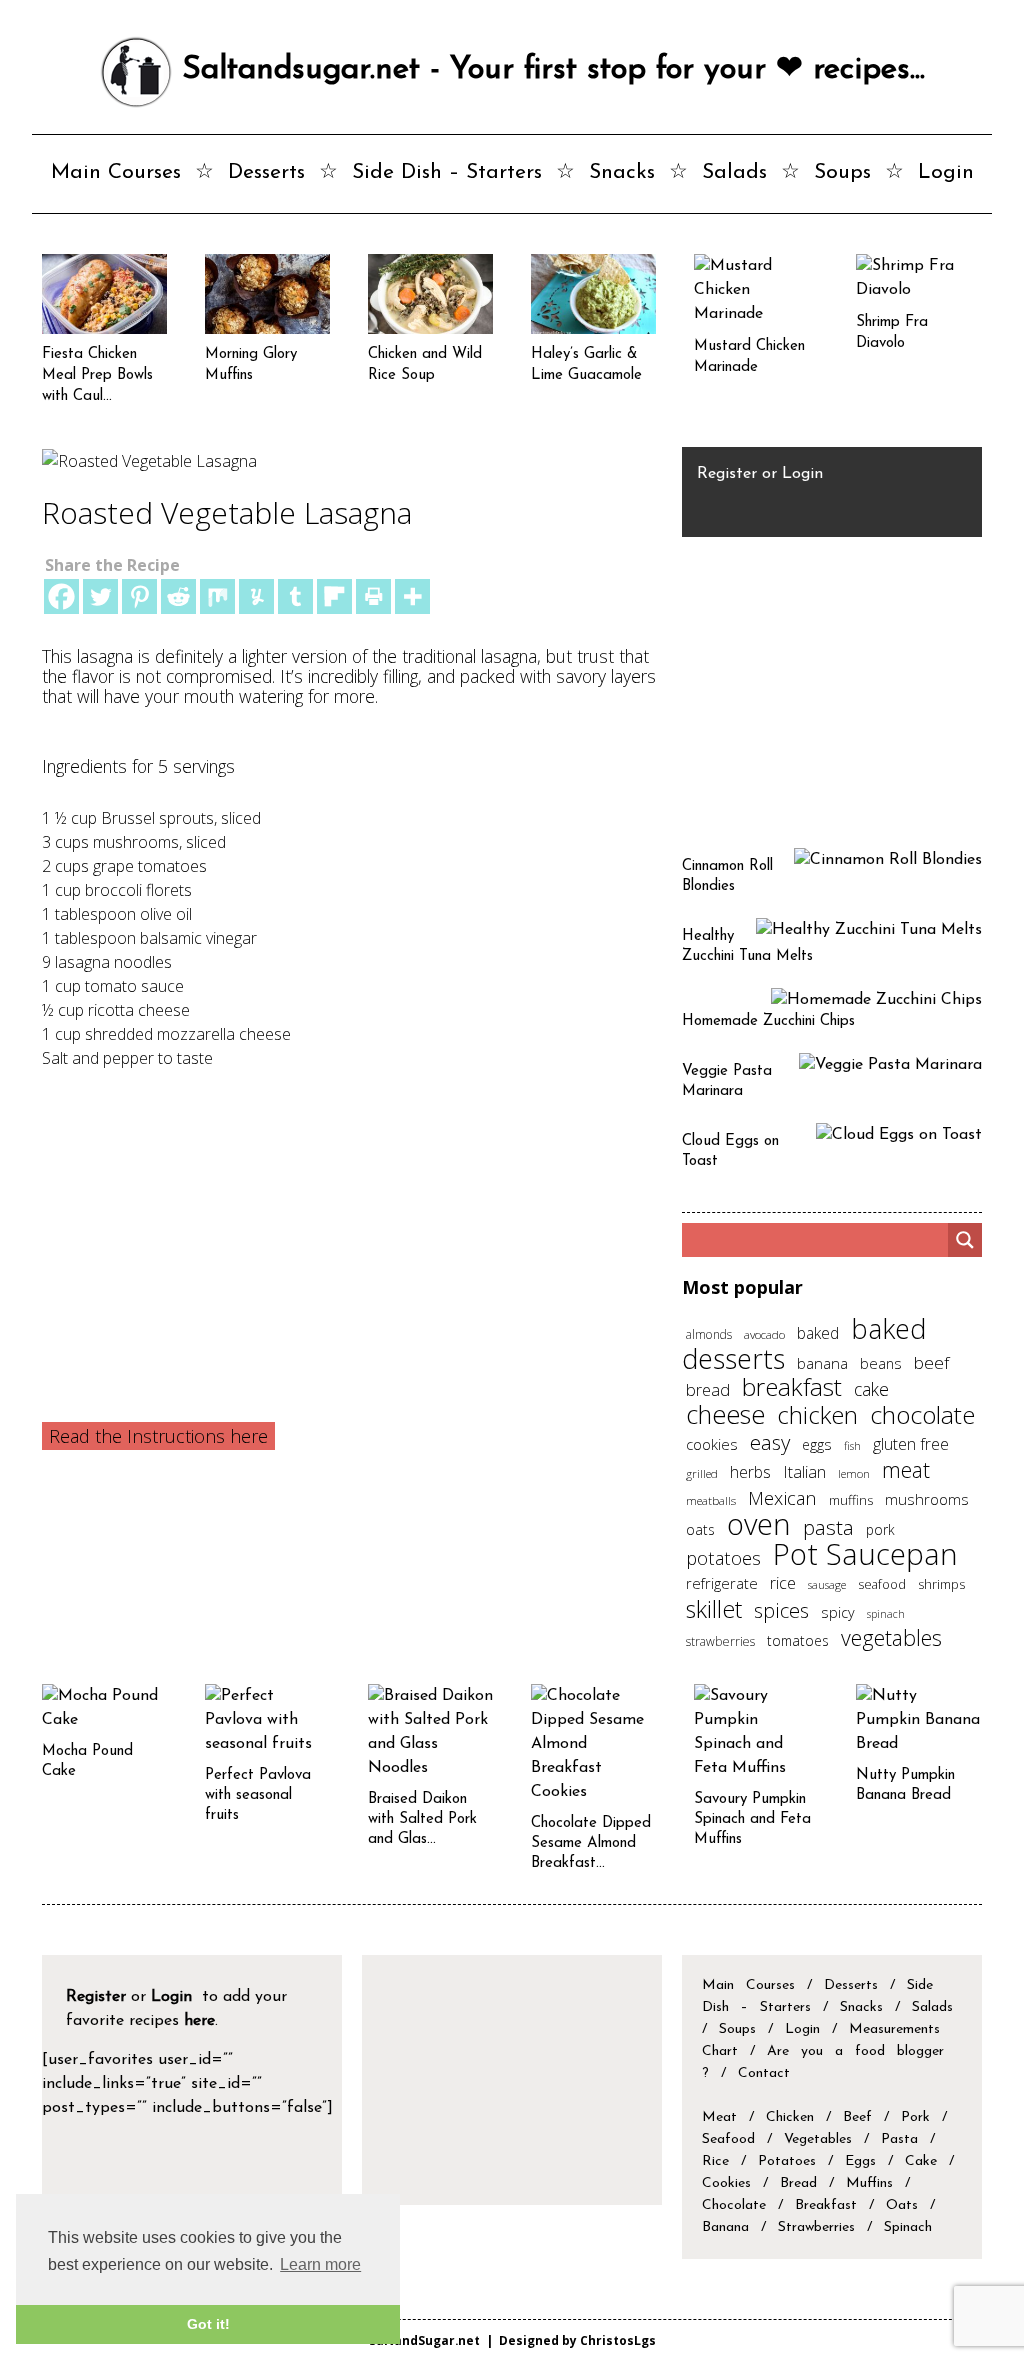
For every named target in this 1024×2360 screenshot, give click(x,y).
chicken (817, 1414)
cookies (712, 1444)
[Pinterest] (139, 596)
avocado (764, 1334)
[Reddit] (178, 596)
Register (727, 474)
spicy (838, 1612)
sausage (827, 1584)
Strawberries (816, 2227)
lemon (854, 1473)
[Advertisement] (349, 1220)
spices (781, 1610)
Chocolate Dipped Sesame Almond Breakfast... (591, 1843)
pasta (828, 1527)
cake (871, 1389)
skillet (714, 1609)
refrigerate (722, 1583)
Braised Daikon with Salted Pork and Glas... (422, 1819)
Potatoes (787, 2161)
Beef (857, 2117)
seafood (882, 1584)
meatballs (711, 1500)
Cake (921, 2161)
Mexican (782, 1497)
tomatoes (798, 1640)
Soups (842, 172)
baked (818, 1333)
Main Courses (116, 172)
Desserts (266, 172)
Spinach (908, 2227)
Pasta (899, 2139)
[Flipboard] (334, 596)
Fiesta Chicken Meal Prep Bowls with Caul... (97, 375)
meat (906, 1469)
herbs (750, 1472)
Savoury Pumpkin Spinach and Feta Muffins (752, 1819)
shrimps (941, 1584)
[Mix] (217, 596)
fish (852, 1445)
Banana (725, 2227)
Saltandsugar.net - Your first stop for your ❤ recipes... (548, 70)
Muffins (869, 2183)
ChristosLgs (618, 2340)
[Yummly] (256, 596)
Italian (804, 1472)
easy (770, 1442)
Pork (915, 2117)
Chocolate (734, 2205)
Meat (719, 2117)
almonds (709, 1334)
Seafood (728, 2139)
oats (700, 1529)
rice (783, 1583)
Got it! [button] (208, 2324)
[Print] (373, 596)
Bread (798, 2183)
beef (931, 1362)
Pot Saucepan (865, 1553)
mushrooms (927, 1499)
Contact (764, 2073)
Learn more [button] (320, 2264)
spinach (886, 1614)
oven (759, 1524)
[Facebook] (61, 596)
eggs (817, 1444)
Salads (734, 172)
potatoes (723, 1557)
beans (881, 1363)
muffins (851, 1500)
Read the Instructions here (158, 1436)
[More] (412, 596)
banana (822, 1363)
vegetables (891, 1637)
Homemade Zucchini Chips (768, 1021)
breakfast (792, 1386)
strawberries (720, 1641)
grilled (702, 1473)
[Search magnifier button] (965, 1240)
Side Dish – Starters (447, 172)
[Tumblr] (295, 596)
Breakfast (826, 2205)
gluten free (911, 1444)
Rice (715, 2161)
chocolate (922, 1414)
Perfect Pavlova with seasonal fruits (258, 1795)
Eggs (860, 2161)
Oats (902, 2205)
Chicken (790, 2117)
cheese (725, 1414)
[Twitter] (100, 596)
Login (946, 172)
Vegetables (818, 2139)
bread (708, 1389)
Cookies (726, 2183)
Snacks (622, 172)
